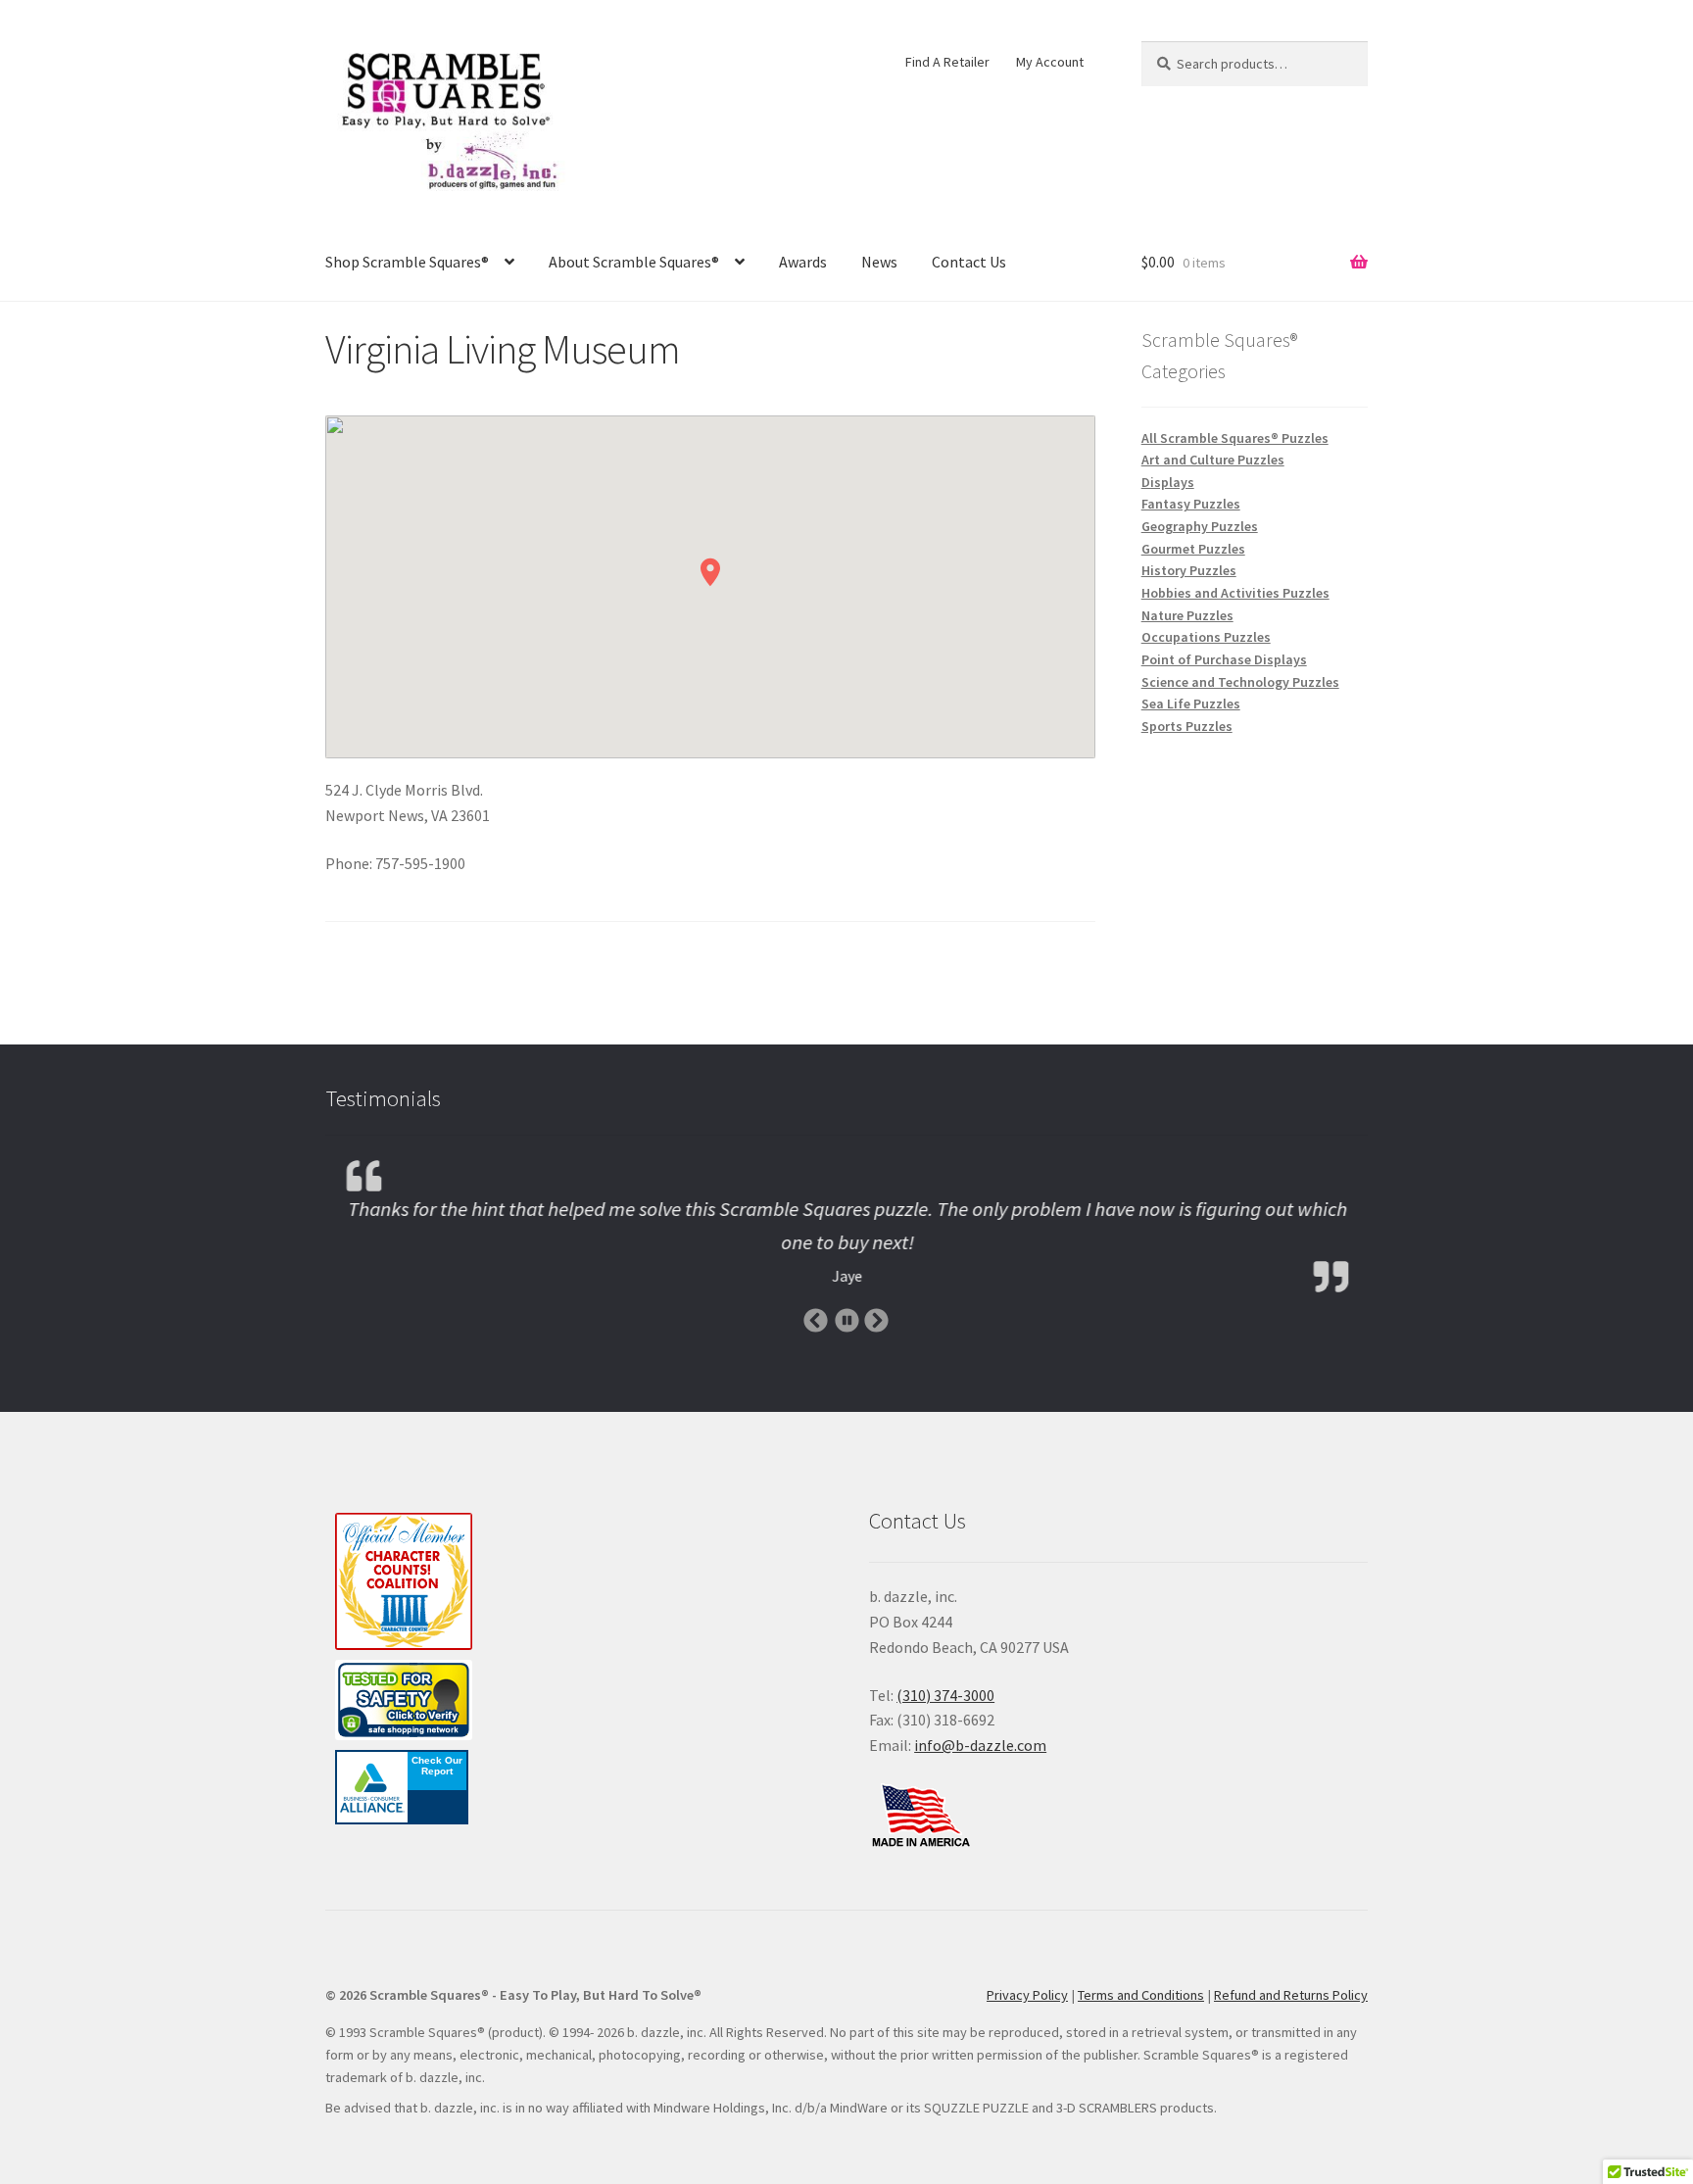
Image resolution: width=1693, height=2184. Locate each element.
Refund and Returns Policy (1291, 1995)
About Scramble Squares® (634, 262)
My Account (1050, 62)
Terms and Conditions (1141, 1995)
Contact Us (969, 262)
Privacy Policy (1027, 1995)
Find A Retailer (947, 62)
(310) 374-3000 (945, 1695)
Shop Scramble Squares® (407, 262)
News (879, 262)
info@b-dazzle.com (980, 1745)
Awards (803, 262)
